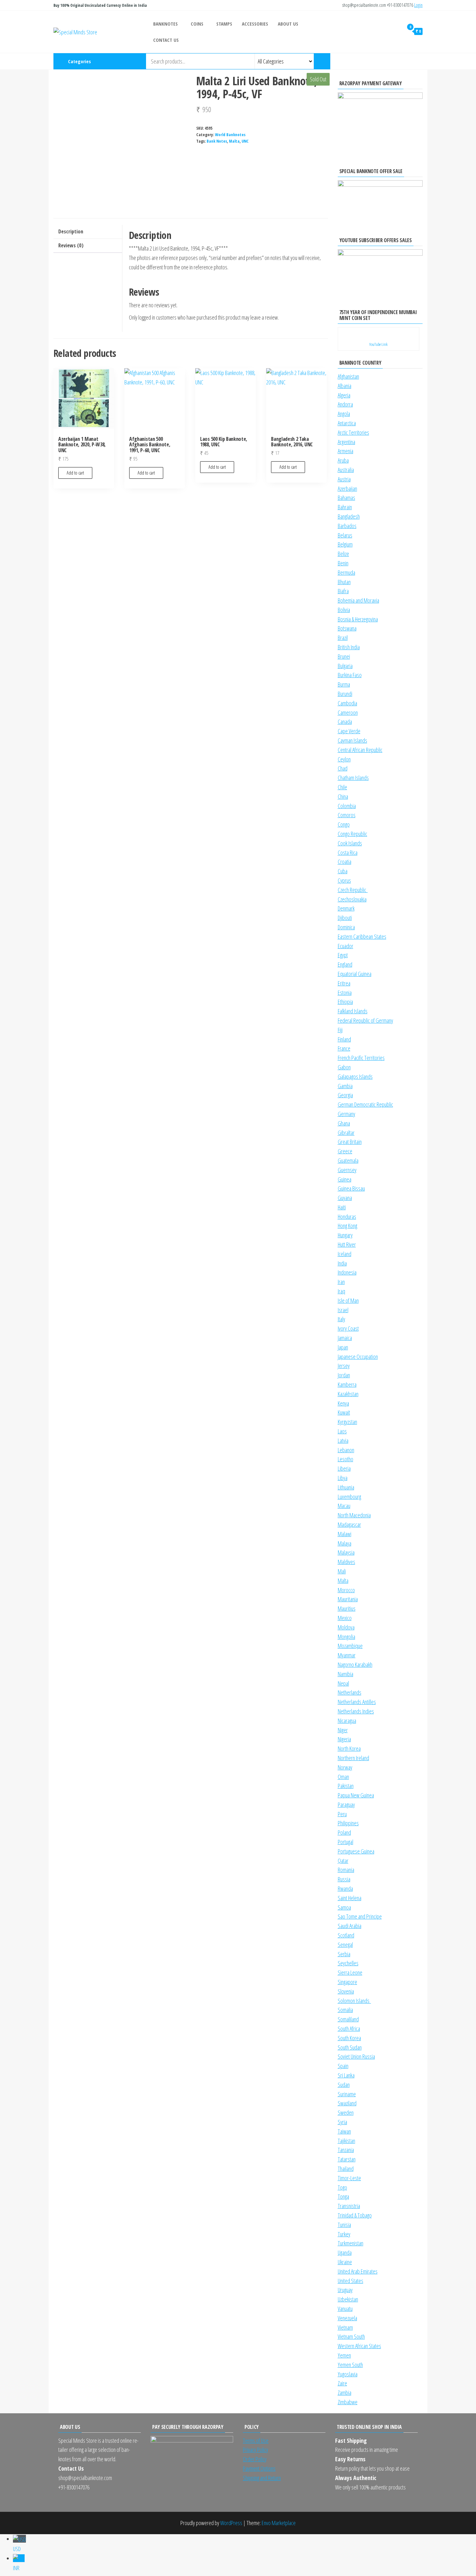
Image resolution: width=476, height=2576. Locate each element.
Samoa (344, 1907)
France (344, 1048)
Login (418, 5)
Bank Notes (217, 141)
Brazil (343, 638)
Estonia (345, 993)
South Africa (349, 2029)
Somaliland (348, 2019)
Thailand (346, 2169)
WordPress (231, 2523)
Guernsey (347, 1170)
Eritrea (344, 983)
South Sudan (350, 2047)
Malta (234, 141)
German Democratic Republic (365, 1104)
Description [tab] (71, 231)
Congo (344, 824)
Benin (343, 563)
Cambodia (347, 703)
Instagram (390, 61)
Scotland (346, 1935)
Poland (344, 1832)
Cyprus (344, 880)
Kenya (343, 1403)
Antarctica (347, 423)
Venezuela (347, 2318)
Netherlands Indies (356, 1711)
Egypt (343, 955)
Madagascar (349, 1524)
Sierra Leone (350, 1972)
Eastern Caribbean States (362, 936)
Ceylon (344, 759)
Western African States (359, 2346)
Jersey (344, 1366)
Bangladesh (349, 516)
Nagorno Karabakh (355, 1664)
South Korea (349, 2038)
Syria (342, 2122)
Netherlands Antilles (357, 1702)
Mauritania (348, 1599)
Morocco (346, 1590)
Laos (342, 1431)
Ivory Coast (348, 1328)
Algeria (344, 395)
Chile (342, 787)
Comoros (347, 815)
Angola (344, 414)
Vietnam (345, 2327)
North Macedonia (354, 1515)
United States (351, 2281)
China (343, 796)
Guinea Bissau (351, 1188)
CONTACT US (166, 40)
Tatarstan (347, 2159)
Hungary (345, 1235)
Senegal (345, 1945)
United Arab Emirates (358, 2271)
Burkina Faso (350, 675)
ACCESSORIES (255, 24)
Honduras (347, 1217)
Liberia (344, 1468)
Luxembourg (349, 1497)
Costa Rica (348, 853)
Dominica (346, 927)
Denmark (346, 908)
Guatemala (348, 1160)
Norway (345, 1767)
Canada (345, 722)
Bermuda (346, 572)
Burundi (345, 694)
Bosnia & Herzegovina (358, 619)
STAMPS (224, 24)
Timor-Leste (349, 2178)
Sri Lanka (346, 2075)
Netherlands (350, 1692)
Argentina (346, 442)
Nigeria (344, 1739)
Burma (344, 684)
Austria (344, 479)
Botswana (347, 628)
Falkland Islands (353, 1011)
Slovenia (346, 1991)
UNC (245, 141)
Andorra (345, 404)
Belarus (345, 535)
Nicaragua (347, 1721)
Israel (343, 1310)
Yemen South (350, 2365)
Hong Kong (347, 1226)
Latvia (343, 1441)
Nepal (343, 1683)
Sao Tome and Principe (360, 1916)
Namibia (346, 1674)
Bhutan (344, 582)
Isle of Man (348, 1300)
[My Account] (397, 31)
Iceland (345, 1254)
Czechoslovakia (352, 899)
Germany (346, 1114)
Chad (343, 768)
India (342, 1263)
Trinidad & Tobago (355, 2215)
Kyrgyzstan (347, 1422)
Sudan (344, 2085)
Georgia (345, 1095)
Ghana (344, 1123)
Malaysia (346, 1552)
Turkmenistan (351, 2243)
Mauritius (347, 1608)
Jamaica (345, 1338)
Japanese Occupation (358, 1357)
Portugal (346, 1842)
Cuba (343, 871)
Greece (345, 1151)
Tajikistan (346, 2141)
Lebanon (346, 1450)
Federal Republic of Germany (365, 1020)
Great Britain (350, 1142)
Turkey (344, 2234)
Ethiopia (345, 1002)
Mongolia (346, 1637)
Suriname (347, 2094)
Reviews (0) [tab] (71, 245)
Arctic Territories (353, 432)
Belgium (345, 544)
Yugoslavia (348, 2374)
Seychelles (348, 1963)
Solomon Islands (354, 2001)
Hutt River (347, 1244)
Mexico (345, 1618)
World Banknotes (230, 135)
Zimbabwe (348, 2402)
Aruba (343, 460)
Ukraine (345, 2262)
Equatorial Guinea (355, 974)
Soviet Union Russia (356, 2056)
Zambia (345, 2393)
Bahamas (346, 498)
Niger (343, 1730)
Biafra (343, 591)
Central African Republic (360, 750)
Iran (341, 1282)
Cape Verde (349, 731)
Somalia (345, 2010)
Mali (342, 1571)
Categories (79, 61)
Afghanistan (348, 376)
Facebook (401, 61)
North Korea (349, 1748)
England (345, 964)
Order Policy (255, 2459)
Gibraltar (346, 1133)
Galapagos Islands (355, 1076)
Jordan (344, 1375)
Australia (346, 470)
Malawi (345, 1534)
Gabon (344, 1067)
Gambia (345, 1086)
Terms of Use (256, 2441)
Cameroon (348, 712)
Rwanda (345, 1888)
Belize (343, 554)
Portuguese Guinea (356, 1851)
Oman (343, 1777)
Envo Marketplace (279, 2523)
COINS (197, 24)
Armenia (346, 451)
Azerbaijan (347, 488)
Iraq (341, 1291)
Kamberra (347, 1384)
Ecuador (346, 946)
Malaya (345, 1543)
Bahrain (345, 507)
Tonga (343, 2196)
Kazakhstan (348, 1394)
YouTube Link (378, 344)
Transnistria (349, 2206)
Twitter (411, 61)
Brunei (344, 656)
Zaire (342, 2383)
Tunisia (344, 2225)
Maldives (346, 1562)
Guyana (345, 1198)
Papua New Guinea (356, 1795)
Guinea (345, 1179)
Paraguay (346, 1805)
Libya (343, 1478)
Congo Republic (352, 834)
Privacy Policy (255, 2450)
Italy (341, 1319)
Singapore (347, 1982)
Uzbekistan (348, 2299)
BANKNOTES (165, 24)
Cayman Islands (352, 740)
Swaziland (347, 2103)
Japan (343, 1347)
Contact (422, 61)
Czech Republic (353, 890)
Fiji (340, 1030)
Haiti (342, 1207)
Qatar (343, 1861)
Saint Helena (350, 1898)
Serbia (344, 1954)
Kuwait (344, 1412)
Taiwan (344, 2131)
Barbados (347, 526)
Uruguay (345, 2290)
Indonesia (347, 1272)
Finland (344, 1039)
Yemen (344, 2355)
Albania (345, 386)
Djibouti (345, 918)
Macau (344, 1506)
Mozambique (350, 1646)
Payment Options (259, 2468)
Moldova (346, 1627)
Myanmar (347, 1655)
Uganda (345, 2253)
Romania (346, 1870)
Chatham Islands (353, 778)
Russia (344, 1879)
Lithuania (346, 1487)
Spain (343, 2066)
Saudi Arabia (350, 1926)
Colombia (347, 806)
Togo (342, 2187)
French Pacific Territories (361, 1058)
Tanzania (346, 2150)
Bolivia (344, 610)
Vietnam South (351, 2336)
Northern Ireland (353, 1758)
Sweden (346, 2112)
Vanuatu (345, 2309)
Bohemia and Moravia (358, 600)
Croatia (345, 862)
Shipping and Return (262, 2478)
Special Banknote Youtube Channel (379, 61)
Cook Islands (350, 843)
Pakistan (346, 1786)
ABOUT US (288, 24)
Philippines (348, 1823)
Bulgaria (345, 666)
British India (349, 647)
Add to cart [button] (75, 473)
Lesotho (346, 1459)
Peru (342, 1814)
